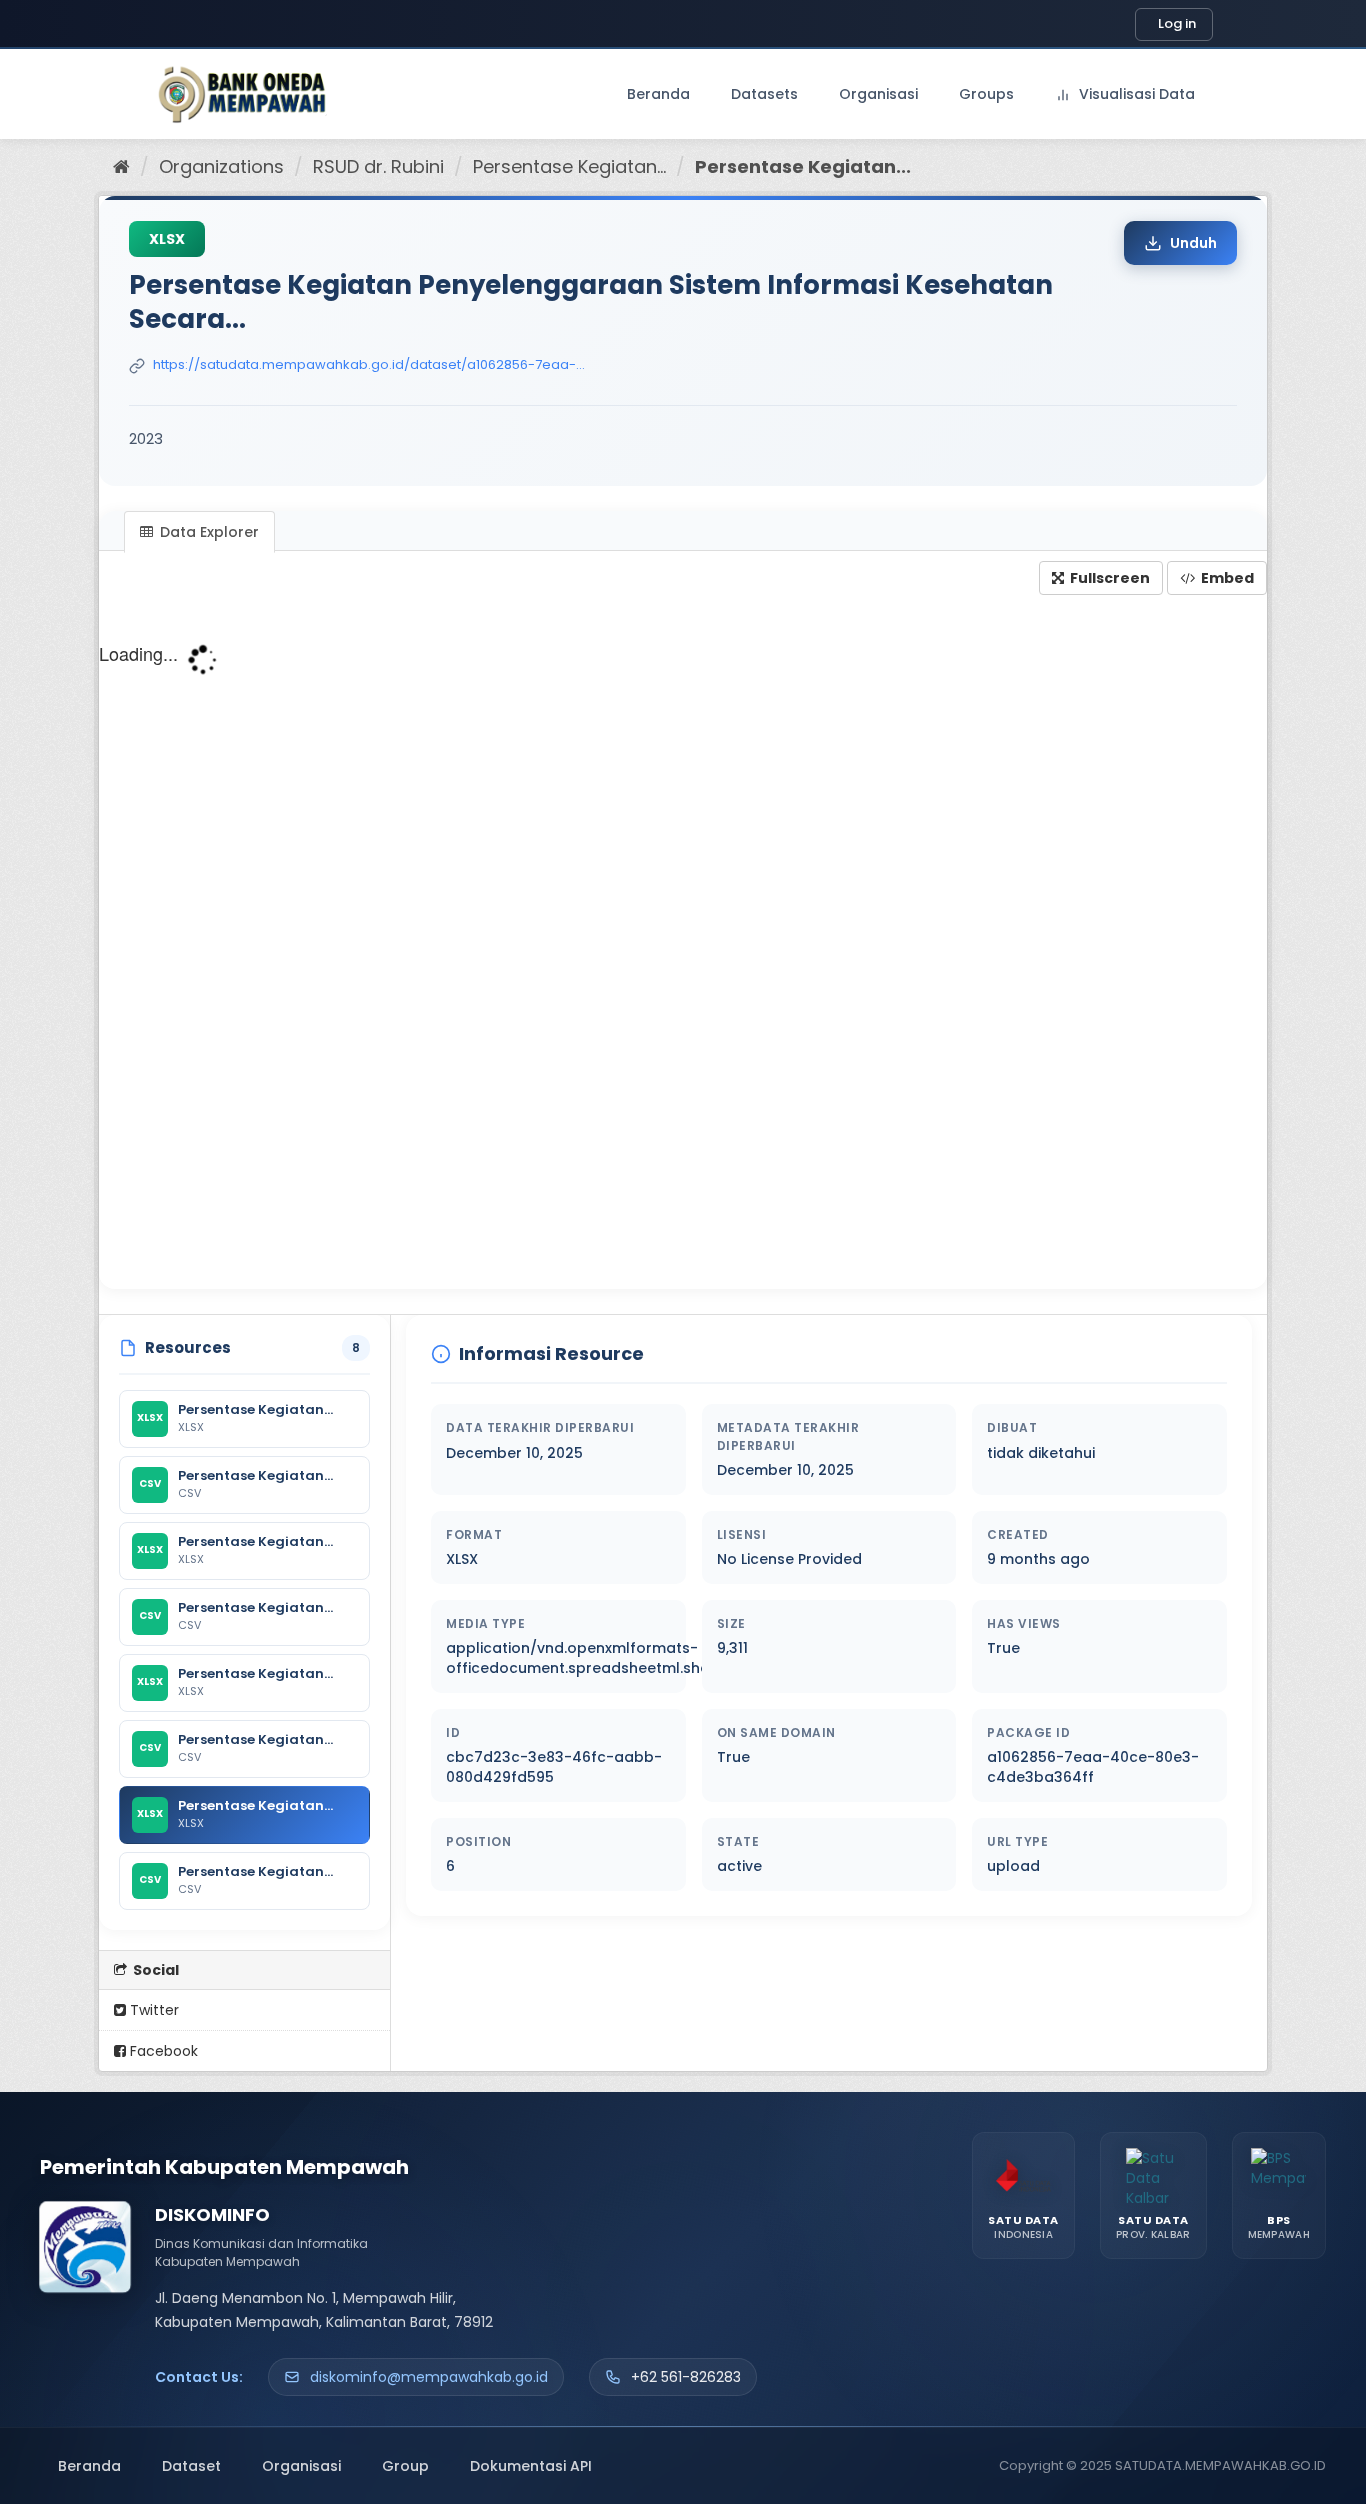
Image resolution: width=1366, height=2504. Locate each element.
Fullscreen (1108, 578)
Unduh (1193, 243)
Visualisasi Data (1135, 94)
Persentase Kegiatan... (569, 166)
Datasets (764, 94)
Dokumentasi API (531, 2466)
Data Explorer (207, 532)
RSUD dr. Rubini (378, 166)
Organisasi (878, 94)
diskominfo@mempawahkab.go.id (429, 2377)
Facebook (162, 2051)
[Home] (121, 166)
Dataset (191, 2466)
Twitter (152, 2010)
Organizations (221, 166)
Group (405, 2466)
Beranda (658, 94)
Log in (1177, 23)
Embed (1226, 578)
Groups (986, 94)
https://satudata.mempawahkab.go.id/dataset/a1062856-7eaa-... (369, 365)
